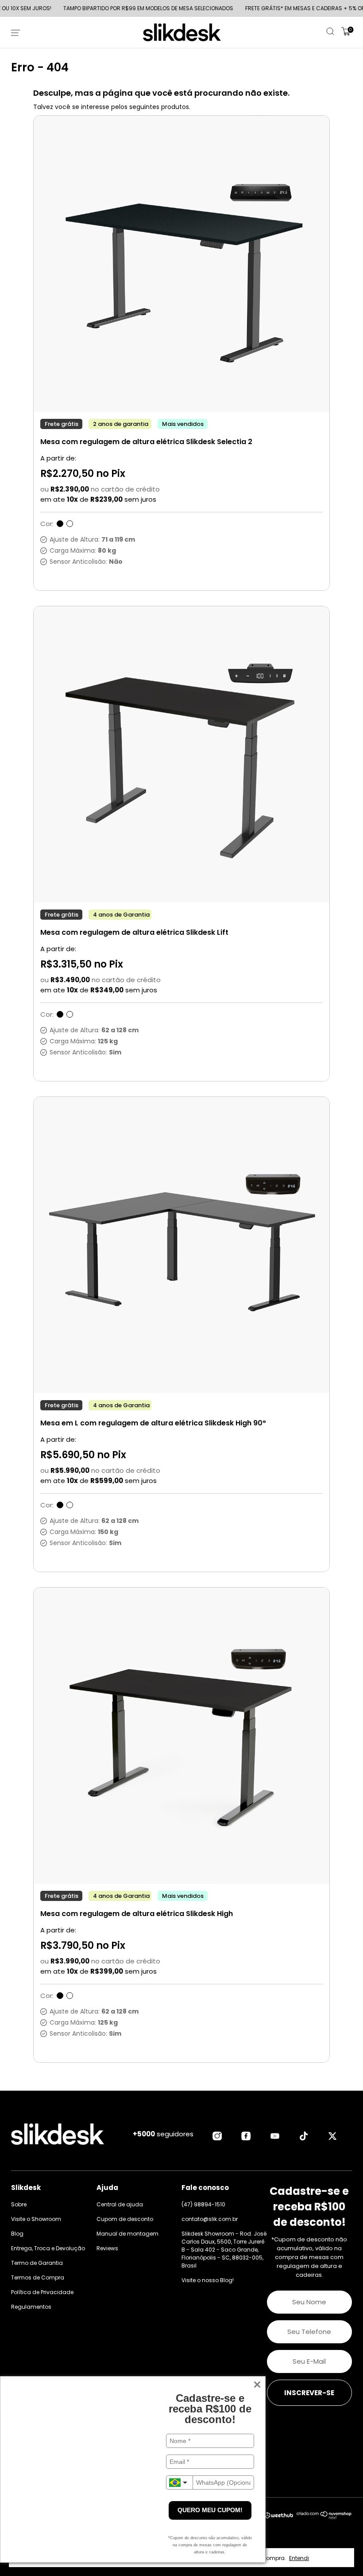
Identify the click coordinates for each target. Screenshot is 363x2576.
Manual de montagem (127, 2234)
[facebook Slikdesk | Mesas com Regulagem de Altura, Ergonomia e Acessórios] (246, 2136)
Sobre (19, 2204)
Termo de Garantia (37, 2263)
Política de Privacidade (42, 2292)
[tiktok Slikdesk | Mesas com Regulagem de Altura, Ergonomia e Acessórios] (304, 2136)
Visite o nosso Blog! (208, 2280)
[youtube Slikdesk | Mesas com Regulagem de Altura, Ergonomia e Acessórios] (275, 2136)
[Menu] (17, 32)
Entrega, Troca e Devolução (48, 2248)
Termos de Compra (38, 2277)
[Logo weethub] (279, 2516)
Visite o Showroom (36, 2219)
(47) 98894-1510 (203, 2204)
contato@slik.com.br (210, 2219)
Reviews (107, 2248)
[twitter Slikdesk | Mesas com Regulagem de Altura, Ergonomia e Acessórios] (332, 2136)
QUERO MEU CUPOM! (210, 2510)
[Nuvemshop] (324, 2517)
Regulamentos (31, 2307)
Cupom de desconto (125, 2219)
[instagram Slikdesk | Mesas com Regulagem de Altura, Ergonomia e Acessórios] (217, 2136)
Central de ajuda (120, 2204)
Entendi (299, 2558)
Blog (17, 2234)
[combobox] (179, 2482)
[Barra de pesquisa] (331, 33)
